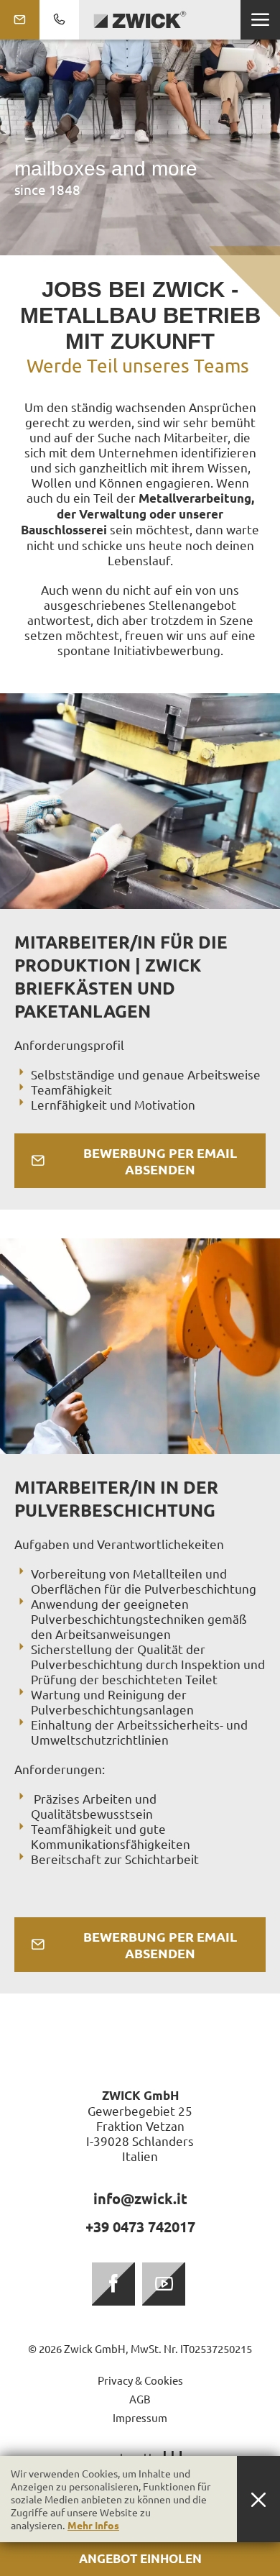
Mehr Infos (93, 2525)
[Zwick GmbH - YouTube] (164, 2284)
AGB (140, 2399)
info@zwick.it (140, 2198)
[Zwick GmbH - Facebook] (113, 2284)
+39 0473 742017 (140, 2226)
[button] (260, 20)
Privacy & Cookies (140, 2380)
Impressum (140, 2417)
